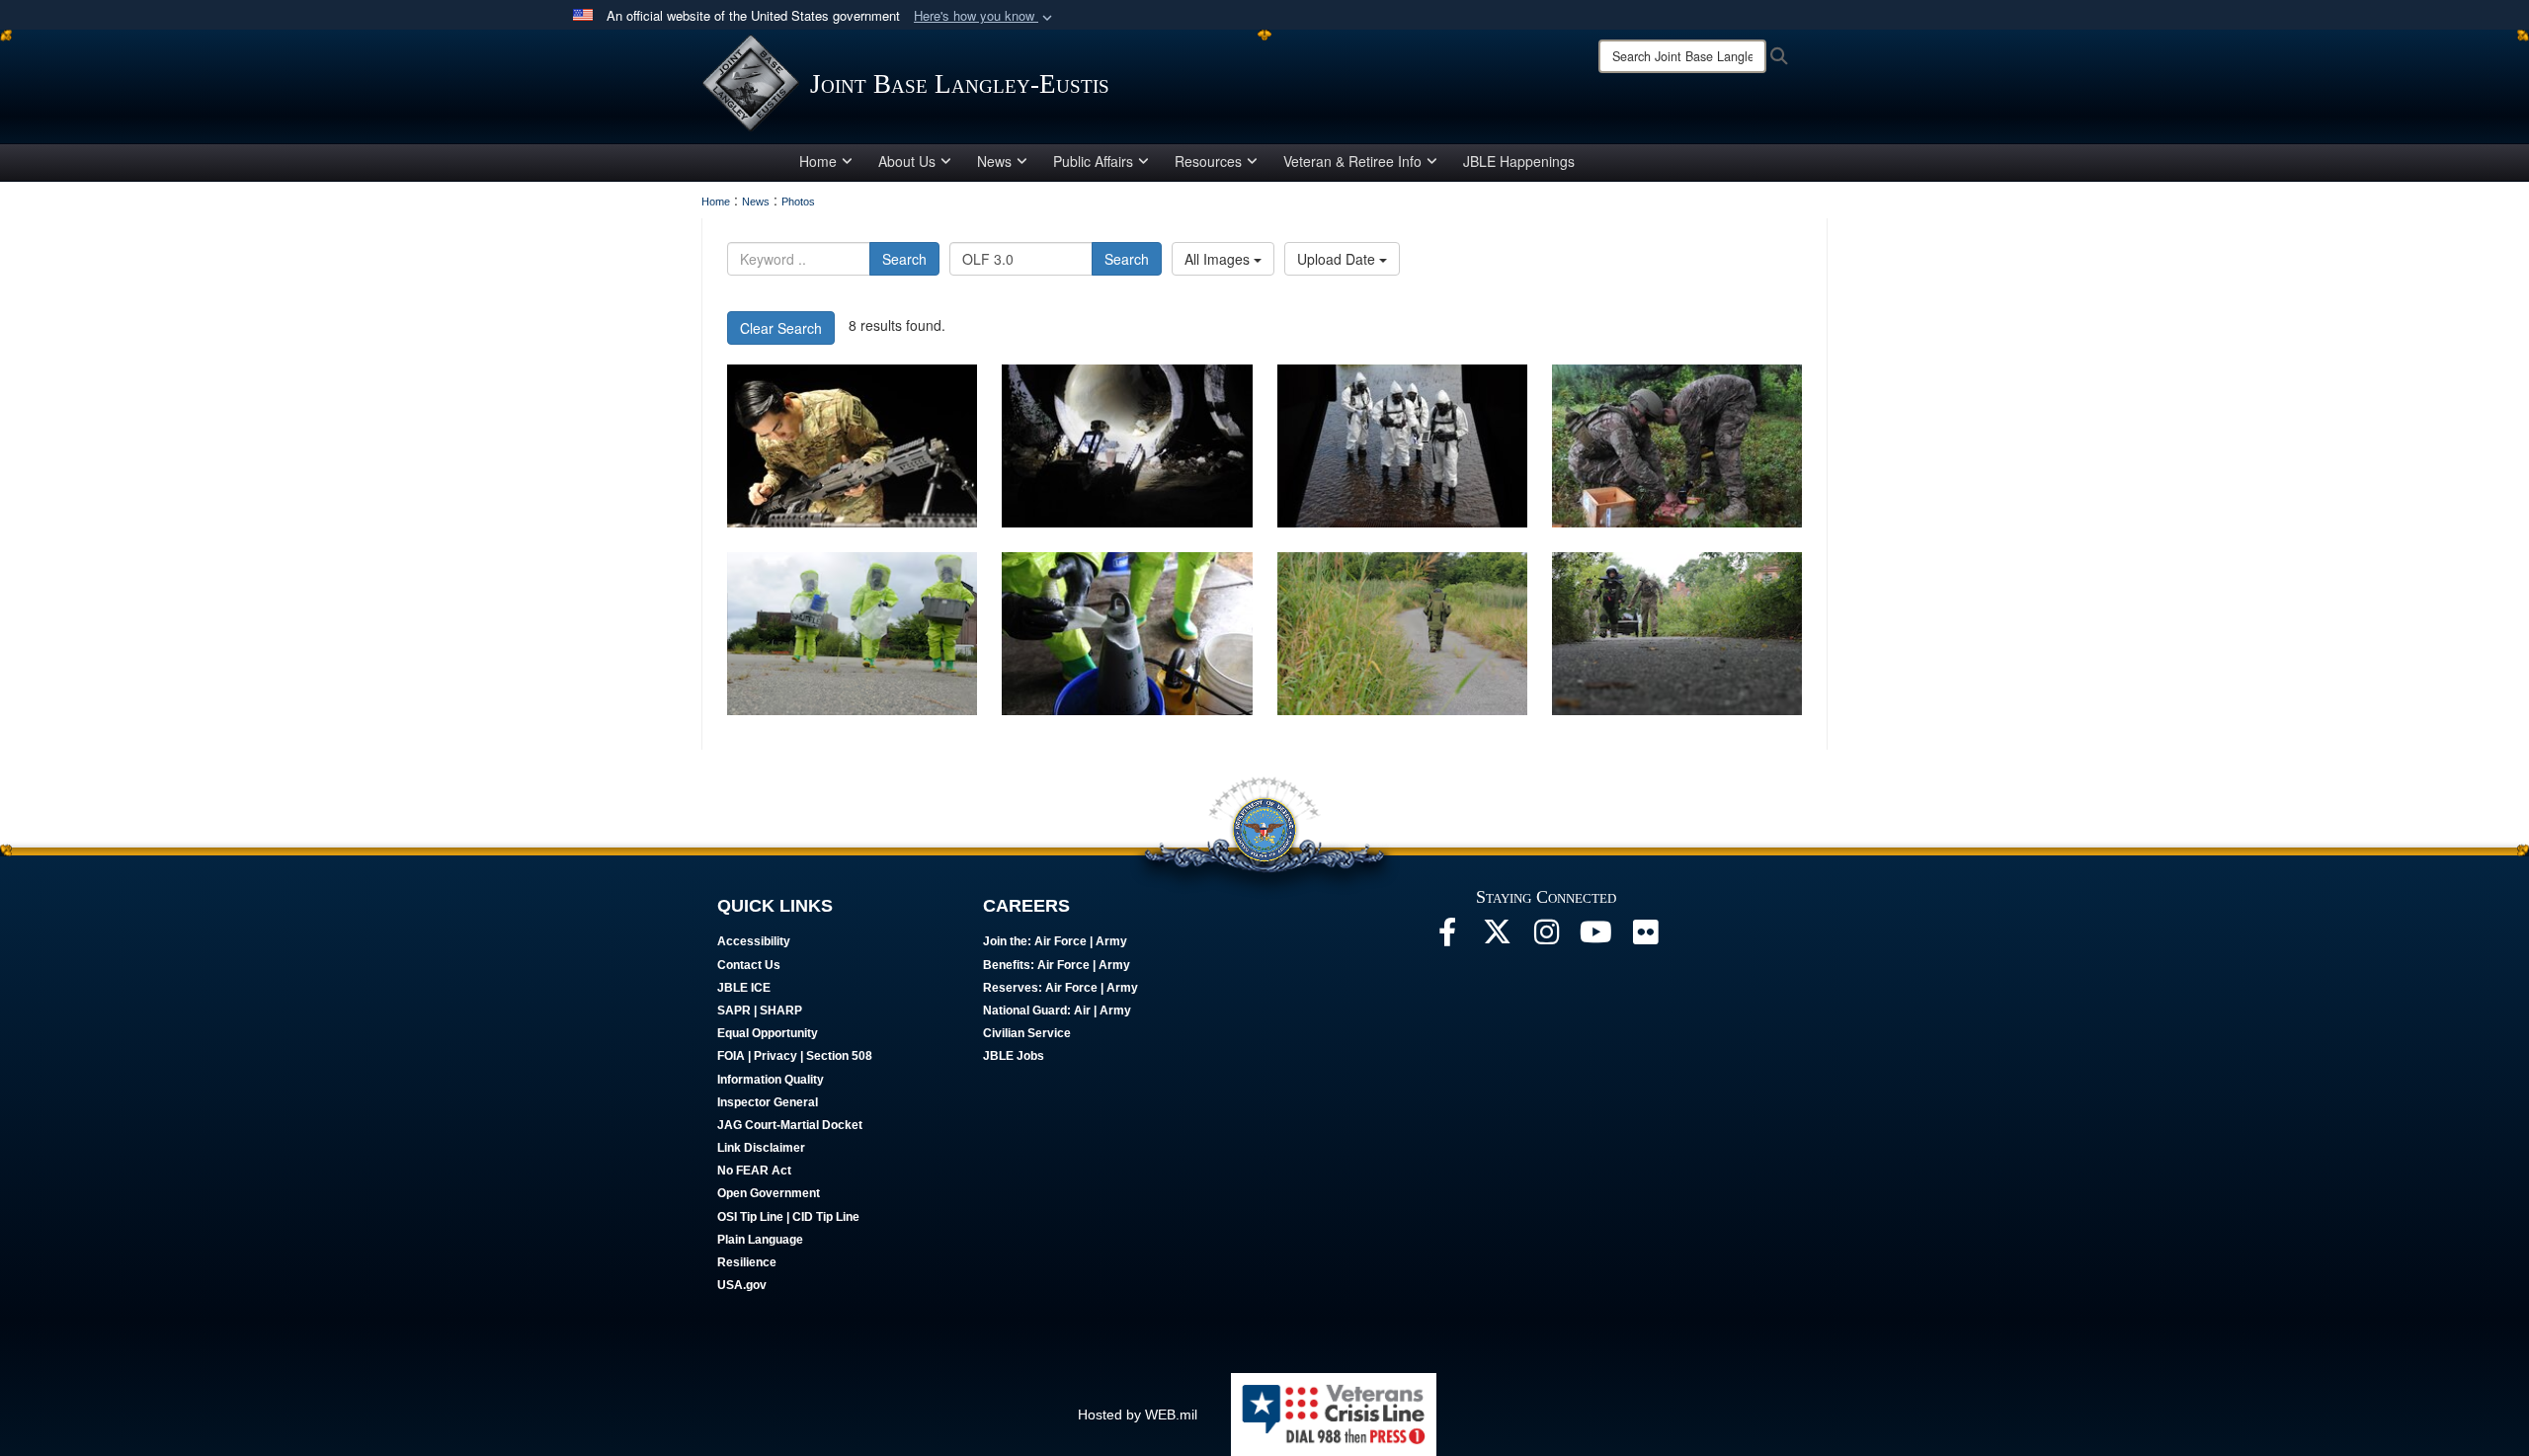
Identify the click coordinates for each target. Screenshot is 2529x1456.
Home (818, 161)
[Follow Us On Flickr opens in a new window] (1645, 937)
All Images (1219, 259)
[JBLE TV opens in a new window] (1595, 937)
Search (904, 259)
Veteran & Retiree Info (1352, 161)
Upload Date (1338, 259)
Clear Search (781, 328)
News (994, 161)
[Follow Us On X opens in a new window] (1497, 937)
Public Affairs (1093, 161)
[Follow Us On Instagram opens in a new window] (1546, 937)
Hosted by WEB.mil (1138, 1415)
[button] (985, 16)
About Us (907, 161)
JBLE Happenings (1519, 161)
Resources (1208, 161)
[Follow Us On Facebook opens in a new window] (1447, 937)
